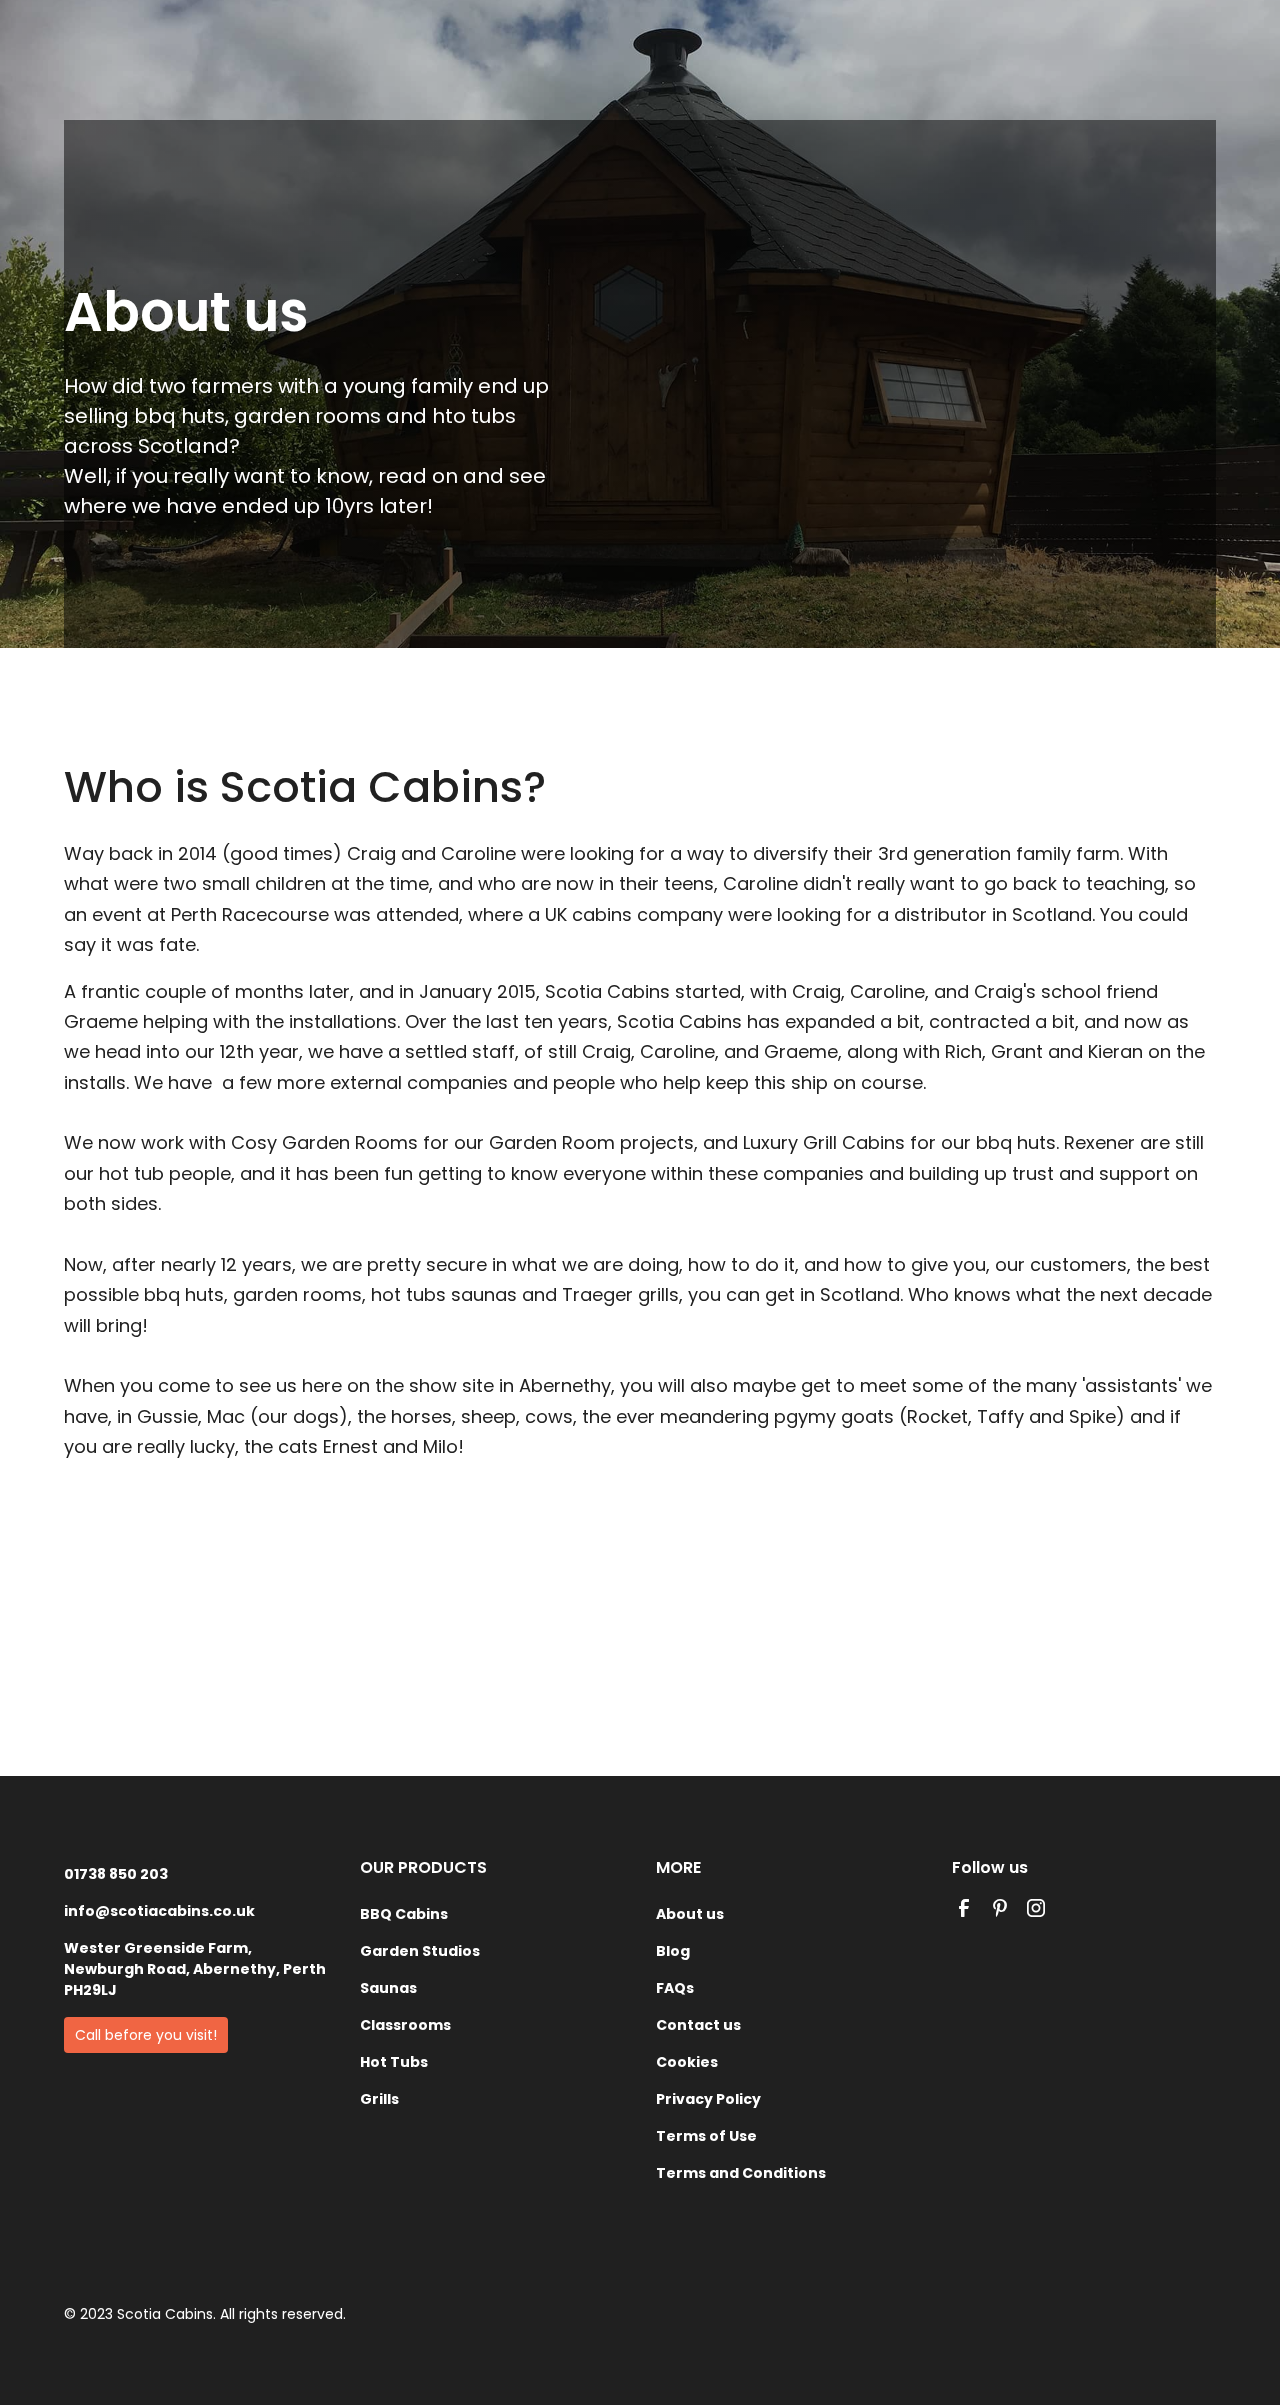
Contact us (698, 2025)
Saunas (388, 1988)
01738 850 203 (116, 1874)
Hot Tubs (394, 2062)
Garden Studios (420, 1951)
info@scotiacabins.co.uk (159, 1911)
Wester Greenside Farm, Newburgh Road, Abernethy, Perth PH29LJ (195, 1969)
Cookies (687, 2062)
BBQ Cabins (404, 1914)
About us (690, 1914)
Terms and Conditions (741, 2173)
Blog (673, 1951)
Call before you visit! (146, 2035)
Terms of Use (706, 2136)
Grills (379, 2099)
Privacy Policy (708, 2099)
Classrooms (405, 2025)
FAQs (675, 1988)
